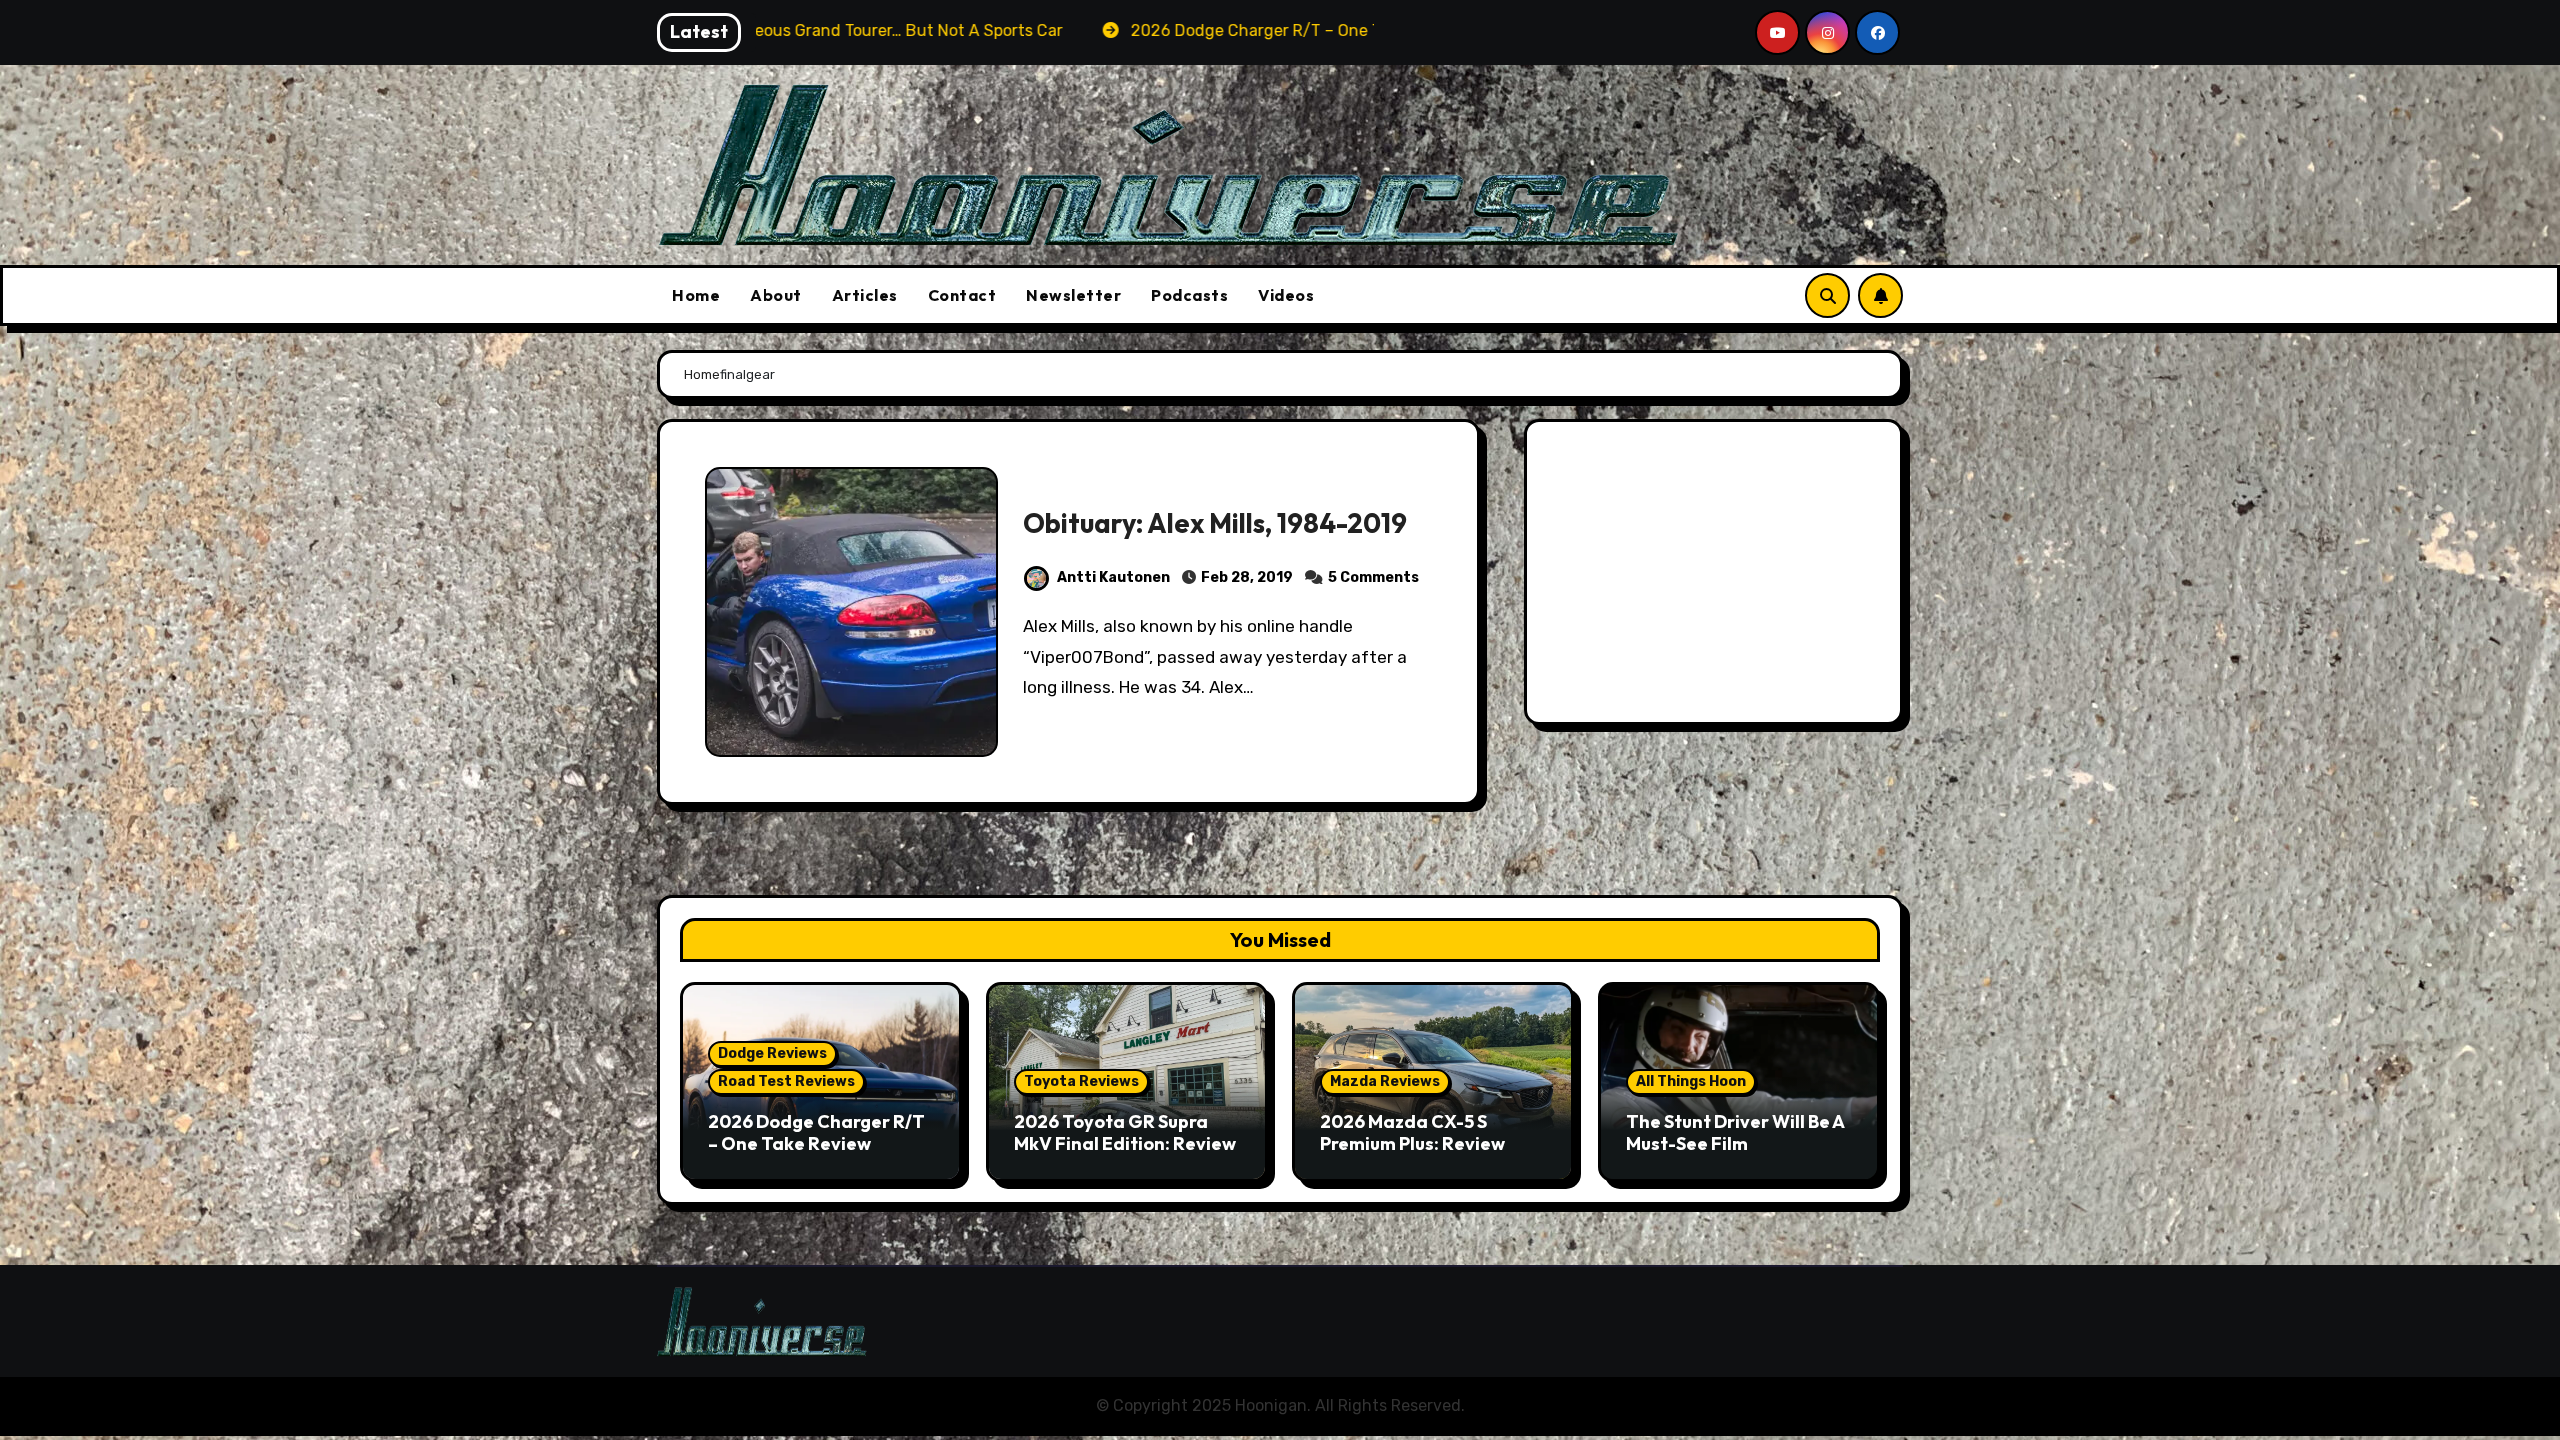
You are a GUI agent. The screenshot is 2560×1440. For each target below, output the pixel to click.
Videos (1286, 295)
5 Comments (1373, 577)
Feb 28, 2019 (1247, 577)
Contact (962, 295)
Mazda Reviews (1385, 1081)
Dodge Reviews (772, 1053)
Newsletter (1073, 295)
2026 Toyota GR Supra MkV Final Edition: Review (1125, 1132)
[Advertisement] (1716, 577)
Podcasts (1189, 295)
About (776, 295)
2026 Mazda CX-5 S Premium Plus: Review (1412, 1132)
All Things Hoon (1691, 1081)
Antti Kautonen (1113, 577)
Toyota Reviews (1081, 1081)
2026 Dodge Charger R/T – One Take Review (816, 1132)
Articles (865, 295)
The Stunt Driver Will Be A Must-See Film (1735, 1132)
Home (696, 295)
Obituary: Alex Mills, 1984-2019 (1215, 523)
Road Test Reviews (786, 1081)
